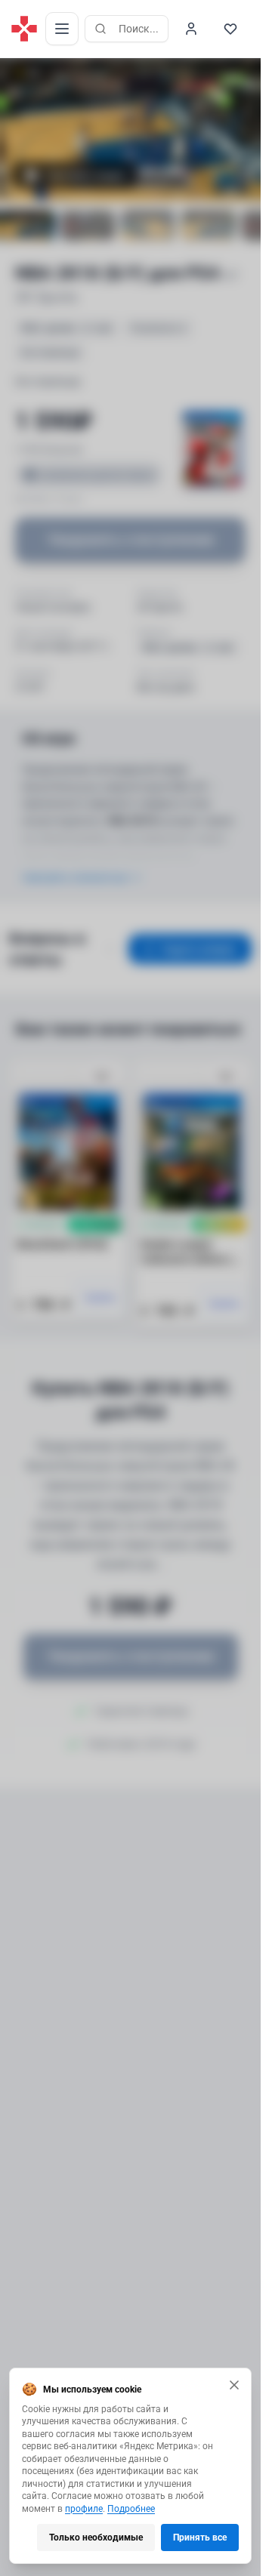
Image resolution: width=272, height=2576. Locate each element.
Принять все (200, 2537)
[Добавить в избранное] (102, 1077)
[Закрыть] (234, 2385)
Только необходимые (96, 2537)
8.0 (34, 72)
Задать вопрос (199, 949)
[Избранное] (230, 29)
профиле (84, 2509)
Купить (101, 1298)
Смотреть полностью (75, 877)
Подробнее (131, 2509)
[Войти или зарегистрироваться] (191, 29)
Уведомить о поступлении (131, 539)
